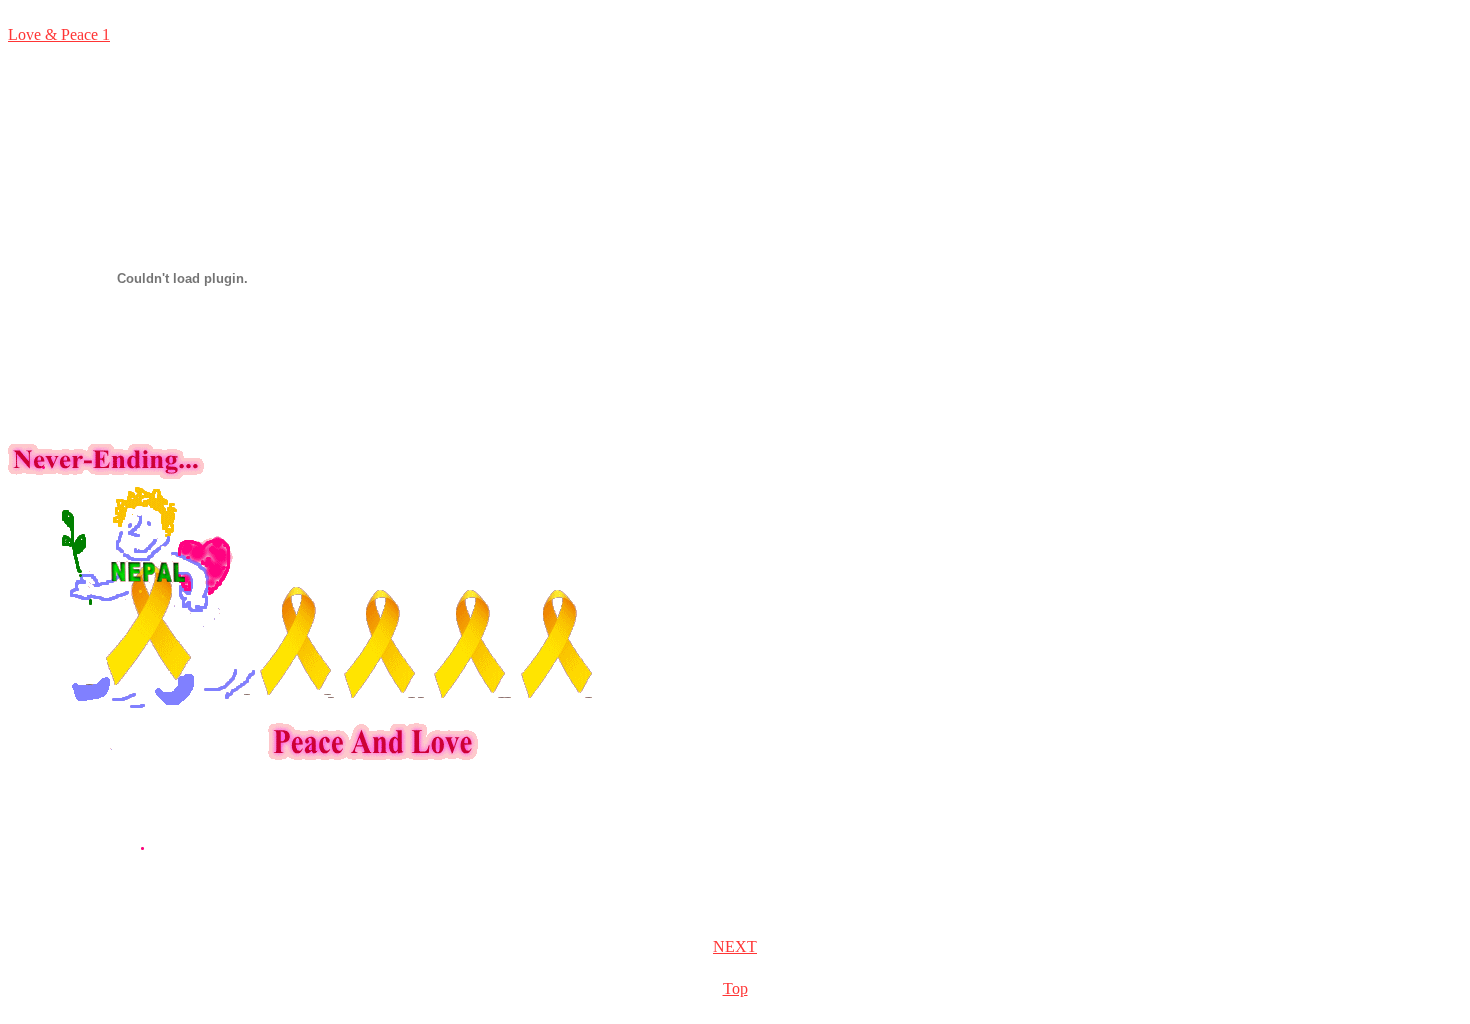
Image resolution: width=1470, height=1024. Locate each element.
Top (735, 988)
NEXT (735, 946)
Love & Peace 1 (59, 34)
